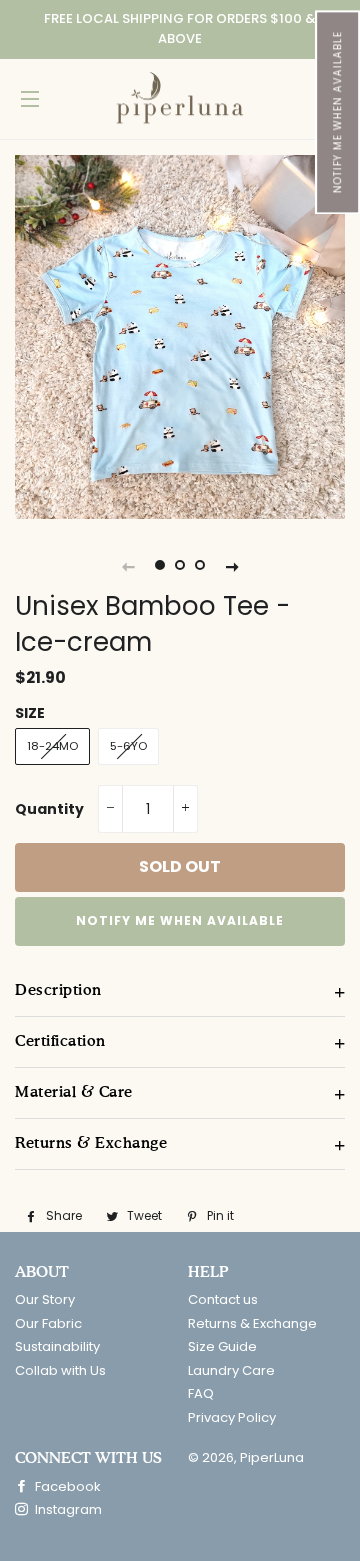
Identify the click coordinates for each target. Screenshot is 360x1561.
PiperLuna (272, 1457)
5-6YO (128, 746)
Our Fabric (48, 1323)
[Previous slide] (128, 566)
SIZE (30, 713)
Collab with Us (60, 1370)
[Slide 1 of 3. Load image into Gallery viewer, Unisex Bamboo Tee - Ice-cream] (160, 566)
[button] (337, 112)
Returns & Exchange (252, 1323)
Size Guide (222, 1346)
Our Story (45, 1299)
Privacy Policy (232, 1417)
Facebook (66, 1486)
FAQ (201, 1393)
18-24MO (52, 746)
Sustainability (57, 1346)
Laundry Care (231, 1370)
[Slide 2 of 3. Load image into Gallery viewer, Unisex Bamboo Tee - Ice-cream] (180, 566)
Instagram (67, 1509)
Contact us (223, 1299)
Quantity (49, 809)
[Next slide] (232, 566)
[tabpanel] (180, 337)
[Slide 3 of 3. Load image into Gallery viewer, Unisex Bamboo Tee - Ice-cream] (200, 566)
